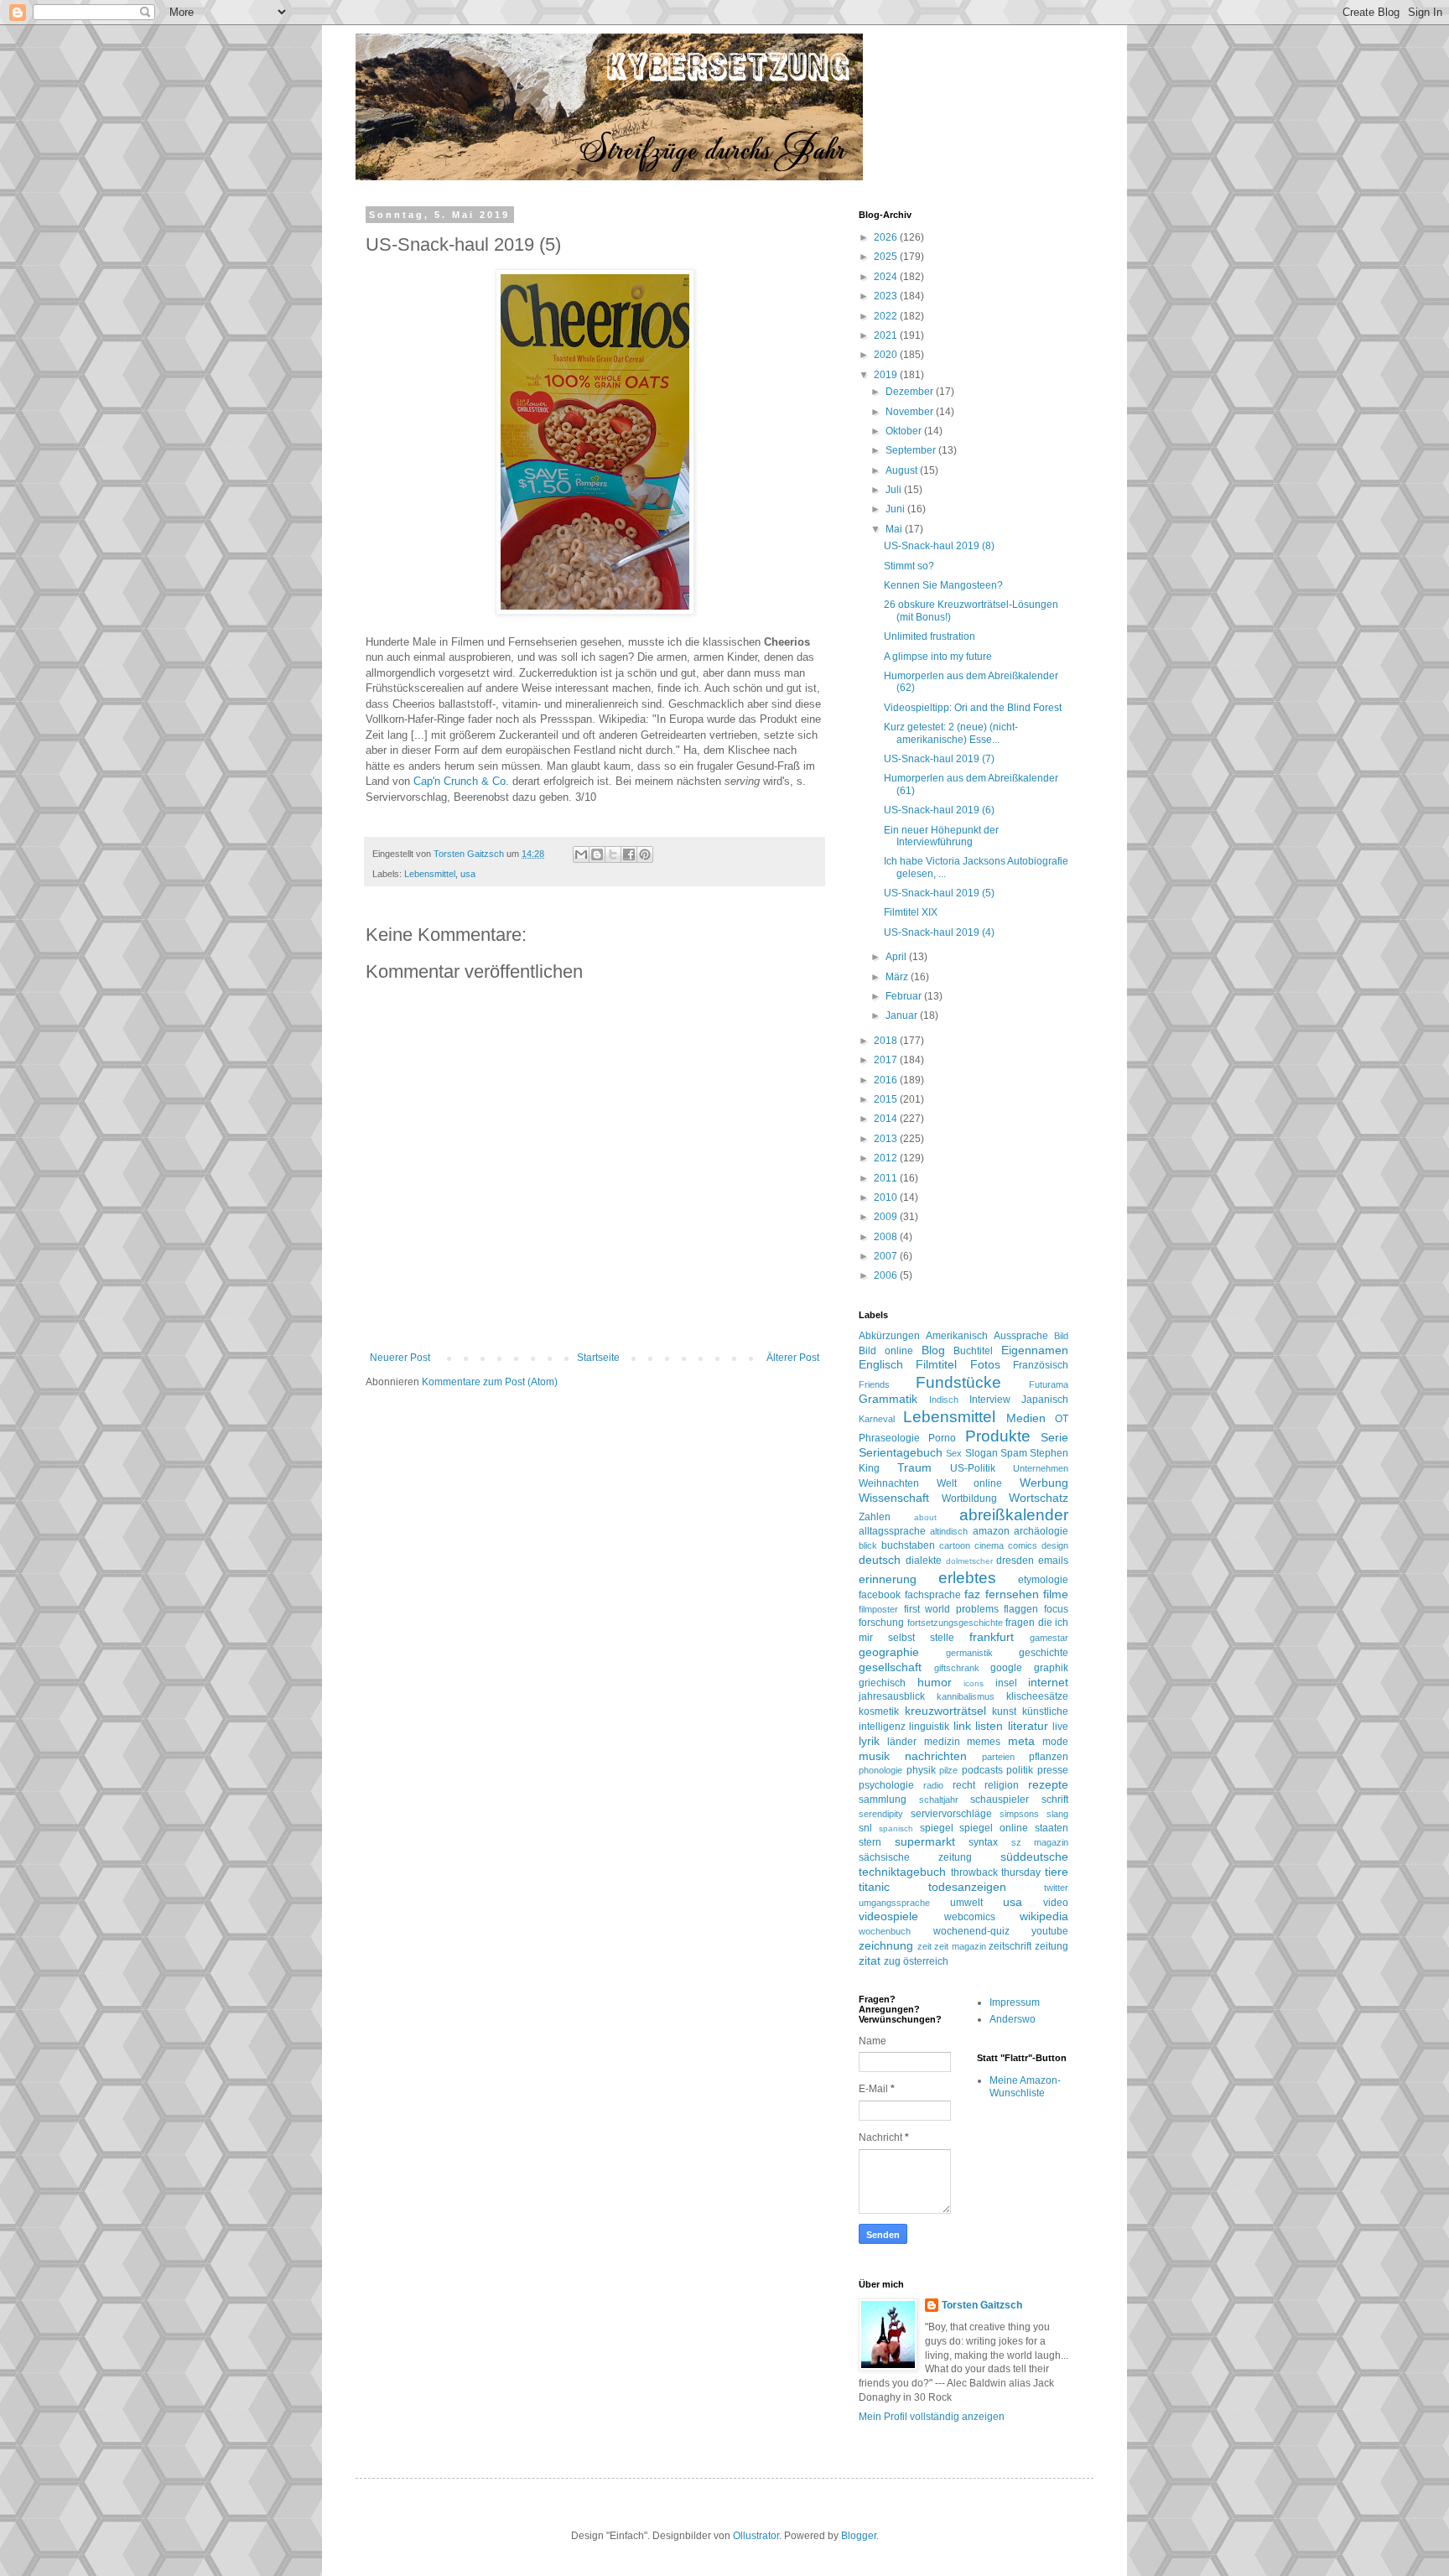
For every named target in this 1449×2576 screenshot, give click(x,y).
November (911, 412)
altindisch (949, 1531)
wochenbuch (885, 1931)
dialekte (924, 1561)
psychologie (886, 1785)
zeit (924, 1946)
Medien (1026, 1418)
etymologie (1043, 1580)
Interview (990, 1400)
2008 (887, 1237)
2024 (887, 277)
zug (892, 1961)
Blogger (859, 2536)
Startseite (598, 1358)
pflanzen (1049, 1757)
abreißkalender (1014, 1515)
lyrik (869, 1741)
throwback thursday (996, 1872)
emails (1053, 1561)
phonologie (880, 1770)
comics (1023, 1545)
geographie (889, 1652)
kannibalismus (966, 1696)
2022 (887, 316)
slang (1057, 1814)
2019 (887, 375)
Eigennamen (1035, 1350)
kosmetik (879, 1711)
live (1060, 1727)
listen (989, 1726)
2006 (887, 1275)
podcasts (982, 1770)
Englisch (881, 1364)
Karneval (877, 1419)
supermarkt (925, 1841)
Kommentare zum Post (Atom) (490, 1382)
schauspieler (1000, 1800)
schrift (1055, 1800)
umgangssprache (894, 1903)
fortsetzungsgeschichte (955, 1623)
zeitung (1052, 1946)
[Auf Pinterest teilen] (645, 854)
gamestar (1049, 1638)
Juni (896, 509)
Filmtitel (936, 1364)
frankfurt (992, 1637)
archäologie (1041, 1531)
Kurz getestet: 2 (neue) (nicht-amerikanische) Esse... (951, 733)
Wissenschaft (894, 1498)
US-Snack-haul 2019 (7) (939, 759)
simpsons (1019, 1814)
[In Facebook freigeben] (629, 854)
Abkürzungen (889, 1336)
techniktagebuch (902, 1872)
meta (1021, 1741)
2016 (887, 1080)
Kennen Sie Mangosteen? (943, 585)
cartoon (955, 1545)
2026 (887, 237)
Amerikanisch (957, 1336)
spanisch (896, 1828)
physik (921, 1770)
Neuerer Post (400, 1358)
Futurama (1049, 1384)
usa (468, 874)
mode (1055, 1742)
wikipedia (1044, 1916)
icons (974, 1683)
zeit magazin (960, 1946)
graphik (1051, 1668)
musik (874, 1756)
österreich (926, 1961)
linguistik (929, 1727)
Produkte (998, 1436)
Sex (954, 1453)
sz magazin (1040, 1842)
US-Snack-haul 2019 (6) (939, 810)
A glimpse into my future (938, 657)
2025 (887, 257)
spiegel (937, 1828)
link (962, 1726)
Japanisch (1045, 1400)
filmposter (878, 1609)
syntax (983, 1842)
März (898, 977)
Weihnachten (889, 1483)
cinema (989, 1545)
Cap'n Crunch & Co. (461, 781)
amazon (991, 1531)
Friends (874, 1384)
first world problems (951, 1609)
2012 (887, 1158)
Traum (914, 1467)
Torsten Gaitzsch (982, 2305)
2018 (887, 1041)
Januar (903, 1015)
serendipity (881, 1814)
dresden (1015, 1561)
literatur (1028, 1726)
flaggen (1021, 1609)
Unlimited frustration (930, 636)
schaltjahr (939, 1800)
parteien (998, 1757)
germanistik (969, 1653)
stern (870, 1842)
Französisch (1041, 1365)
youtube (1050, 1931)
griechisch (882, 1683)
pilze (948, 1770)
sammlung (883, 1800)
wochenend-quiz (971, 1931)
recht (964, 1785)
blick (868, 1545)
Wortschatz (1039, 1498)
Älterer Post (793, 1358)
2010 (887, 1197)
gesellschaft (890, 1667)
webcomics (970, 1917)
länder (902, 1742)
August (903, 470)
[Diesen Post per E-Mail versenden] (581, 854)
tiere (1057, 1872)
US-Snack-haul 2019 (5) (939, 893)
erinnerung (888, 1579)
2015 (887, 1099)
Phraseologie (889, 1438)
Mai (895, 529)
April (897, 957)
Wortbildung (969, 1498)
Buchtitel (973, 1351)
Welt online (970, 1483)
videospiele (888, 1916)
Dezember (911, 392)
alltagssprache (892, 1531)
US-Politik (973, 1468)
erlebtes (967, 1578)
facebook (880, 1595)
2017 (887, 1060)
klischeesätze (1037, 1696)
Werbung (1044, 1483)
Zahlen (875, 1517)
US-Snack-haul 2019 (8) (939, 546)
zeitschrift (1010, 1946)
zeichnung (886, 1945)
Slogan (982, 1453)
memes (984, 1742)
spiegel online (994, 1828)
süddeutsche (1034, 1857)
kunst (1004, 1711)
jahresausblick (892, 1696)
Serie (1054, 1437)
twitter (1056, 1888)
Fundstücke (958, 1382)
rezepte (1048, 1784)
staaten (1052, 1828)
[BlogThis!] (597, 854)
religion (1002, 1785)
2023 (887, 296)
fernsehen (1012, 1594)
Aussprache (1021, 1336)
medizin (942, 1742)
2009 (887, 1217)
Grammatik (888, 1399)
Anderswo (1013, 2019)
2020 (887, 355)
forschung (881, 1623)
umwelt (966, 1903)
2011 (887, 1178)
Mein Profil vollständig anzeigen (932, 2417)
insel (1006, 1683)
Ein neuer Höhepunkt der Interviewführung (941, 836)
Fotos (985, 1364)
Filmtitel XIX (911, 912)
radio (933, 1785)
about (925, 1517)
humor (935, 1682)
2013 (887, 1139)
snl (865, 1828)
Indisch (944, 1400)
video (1056, 1903)
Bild (1061, 1336)
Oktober (905, 431)
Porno (942, 1438)
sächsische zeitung (915, 1857)
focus (1056, 1609)
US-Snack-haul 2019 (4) (939, 932)
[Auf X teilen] (613, 854)
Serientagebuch (901, 1452)
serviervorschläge (951, 1814)
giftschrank (957, 1668)
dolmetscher (969, 1561)
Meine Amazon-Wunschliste (1025, 2086)
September (912, 450)
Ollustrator (756, 2536)
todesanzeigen (967, 1887)
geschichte (1044, 1653)
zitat (870, 1961)
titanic (874, 1887)
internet (1048, 1682)
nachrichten (936, 1756)
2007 (887, 1256)
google (1006, 1668)
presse (1053, 1770)
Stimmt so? (909, 566)
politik (1020, 1770)
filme (1056, 1594)
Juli (895, 490)
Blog (933, 1350)
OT (1062, 1419)
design (1055, 1545)
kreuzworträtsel (945, 1711)
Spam (1014, 1453)
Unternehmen (1041, 1468)
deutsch (880, 1560)
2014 (887, 1119)
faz (972, 1594)
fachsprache (933, 1595)
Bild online (886, 1351)
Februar (905, 996)
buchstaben (908, 1545)
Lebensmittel (430, 874)
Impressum (1015, 2002)
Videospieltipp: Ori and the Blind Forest (973, 708)
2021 (887, 335)
